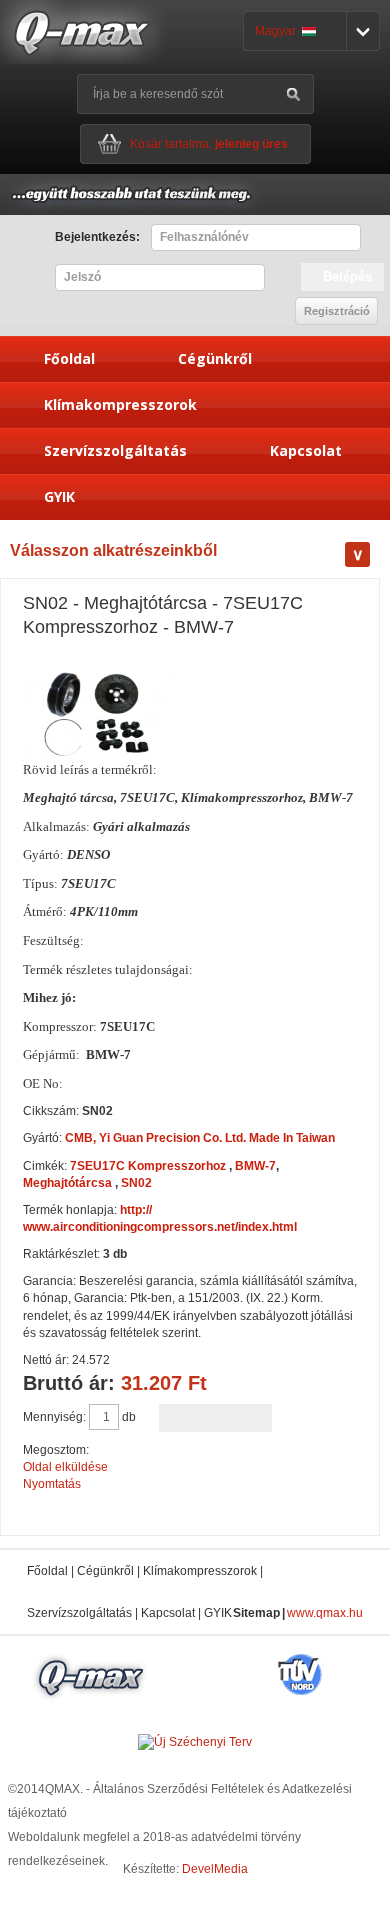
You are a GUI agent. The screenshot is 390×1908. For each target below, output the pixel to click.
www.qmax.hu (325, 1613)
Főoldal (69, 358)
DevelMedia (215, 1869)
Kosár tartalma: (209, 144)
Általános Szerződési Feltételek (178, 1789)
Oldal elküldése (65, 1467)
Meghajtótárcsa (69, 1183)
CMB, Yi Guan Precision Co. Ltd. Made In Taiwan (200, 1138)
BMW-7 (255, 1166)
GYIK (59, 496)
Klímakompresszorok (120, 404)
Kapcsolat (306, 450)
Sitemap (256, 1613)
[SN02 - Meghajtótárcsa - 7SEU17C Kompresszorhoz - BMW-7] (100, 715)
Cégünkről (215, 358)
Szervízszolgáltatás (115, 450)
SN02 (136, 1183)
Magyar (277, 31)
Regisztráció (337, 311)
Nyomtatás (52, 1484)
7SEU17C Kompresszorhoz (149, 1166)
